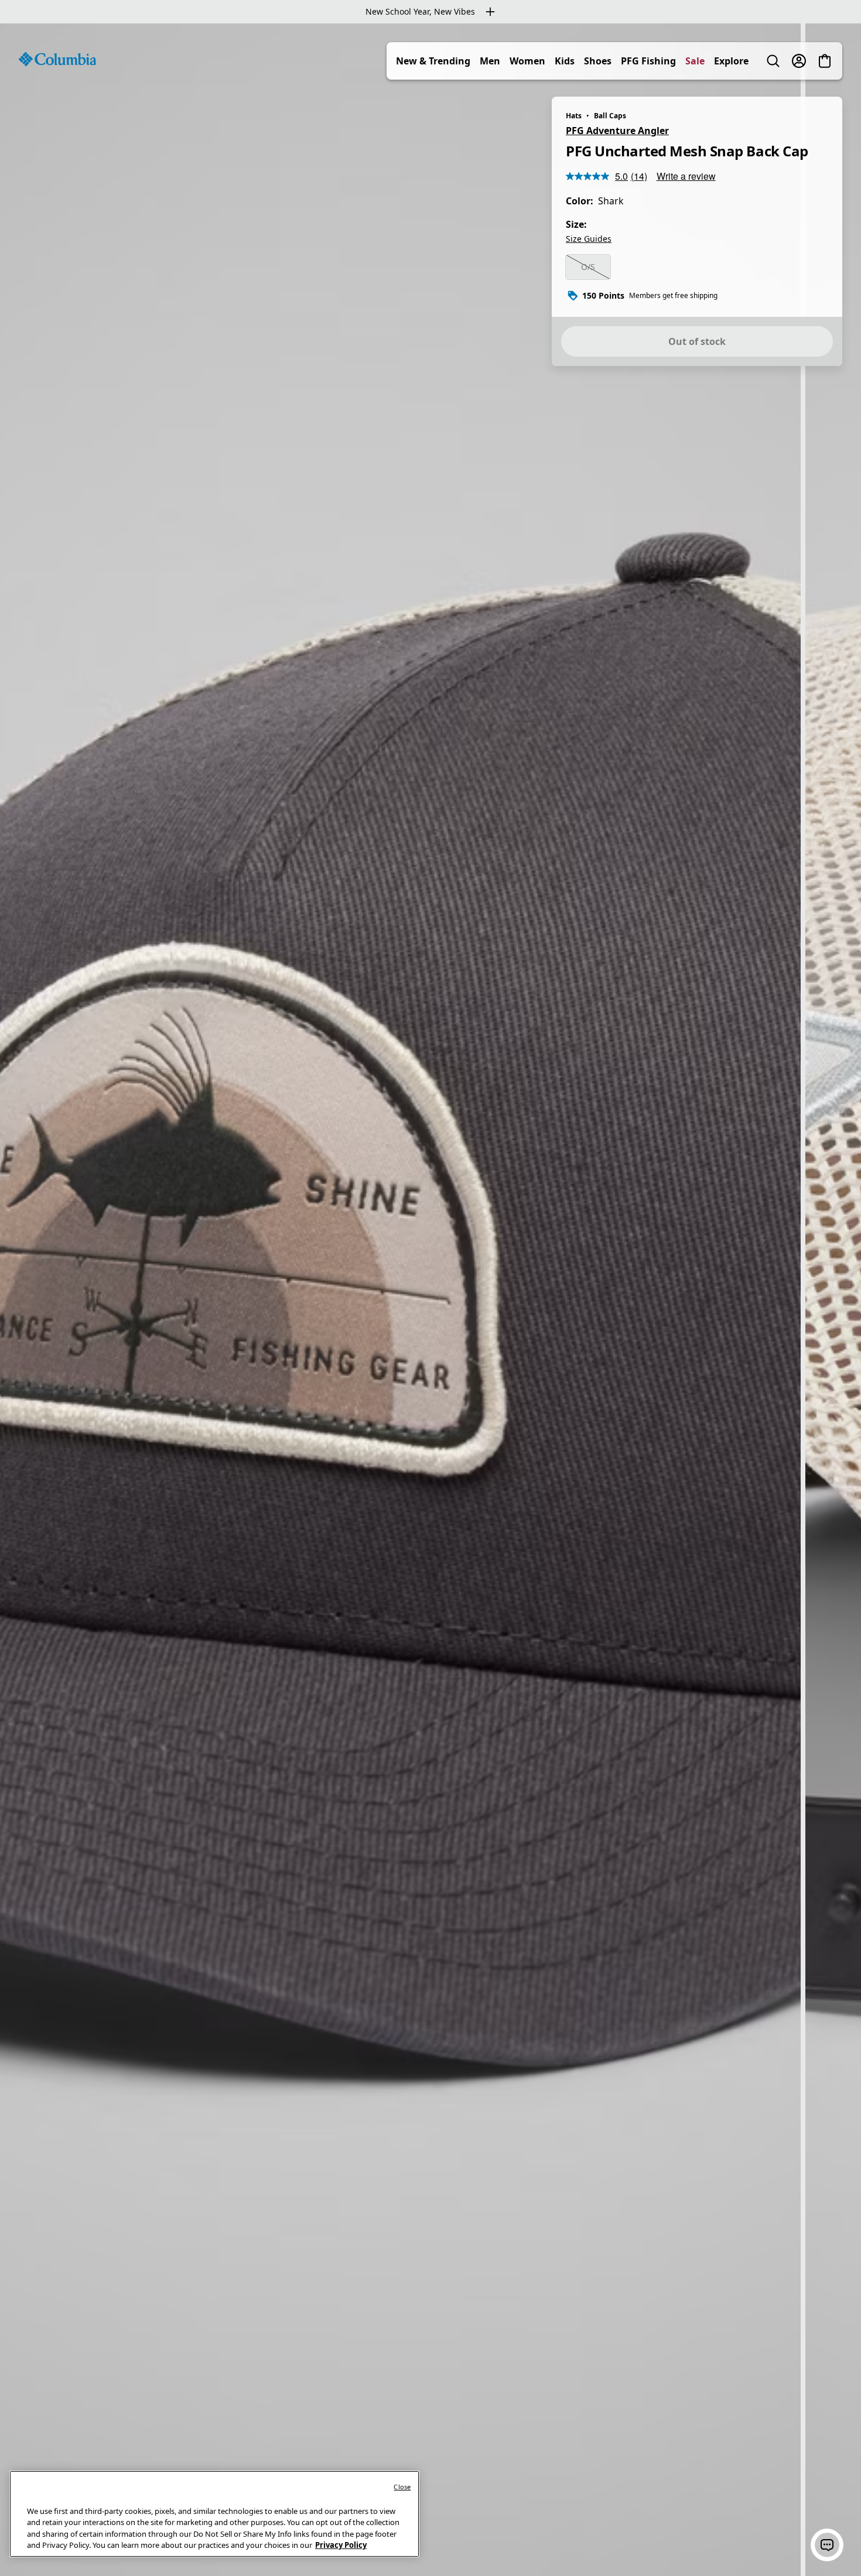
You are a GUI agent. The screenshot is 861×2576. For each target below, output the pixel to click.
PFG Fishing (648, 61)
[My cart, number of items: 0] (825, 61)
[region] (430, 1300)
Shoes (598, 61)
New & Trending (433, 61)
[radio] (588, 267)
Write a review (686, 176)
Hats (574, 116)
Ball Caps (610, 116)
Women (527, 61)
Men (490, 61)
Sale (695, 61)
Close (402, 2487)
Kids (565, 61)
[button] (827, 2545)
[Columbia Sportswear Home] (57, 59)
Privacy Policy (341, 2545)
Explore (731, 61)
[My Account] (799, 61)
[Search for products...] (773, 61)
